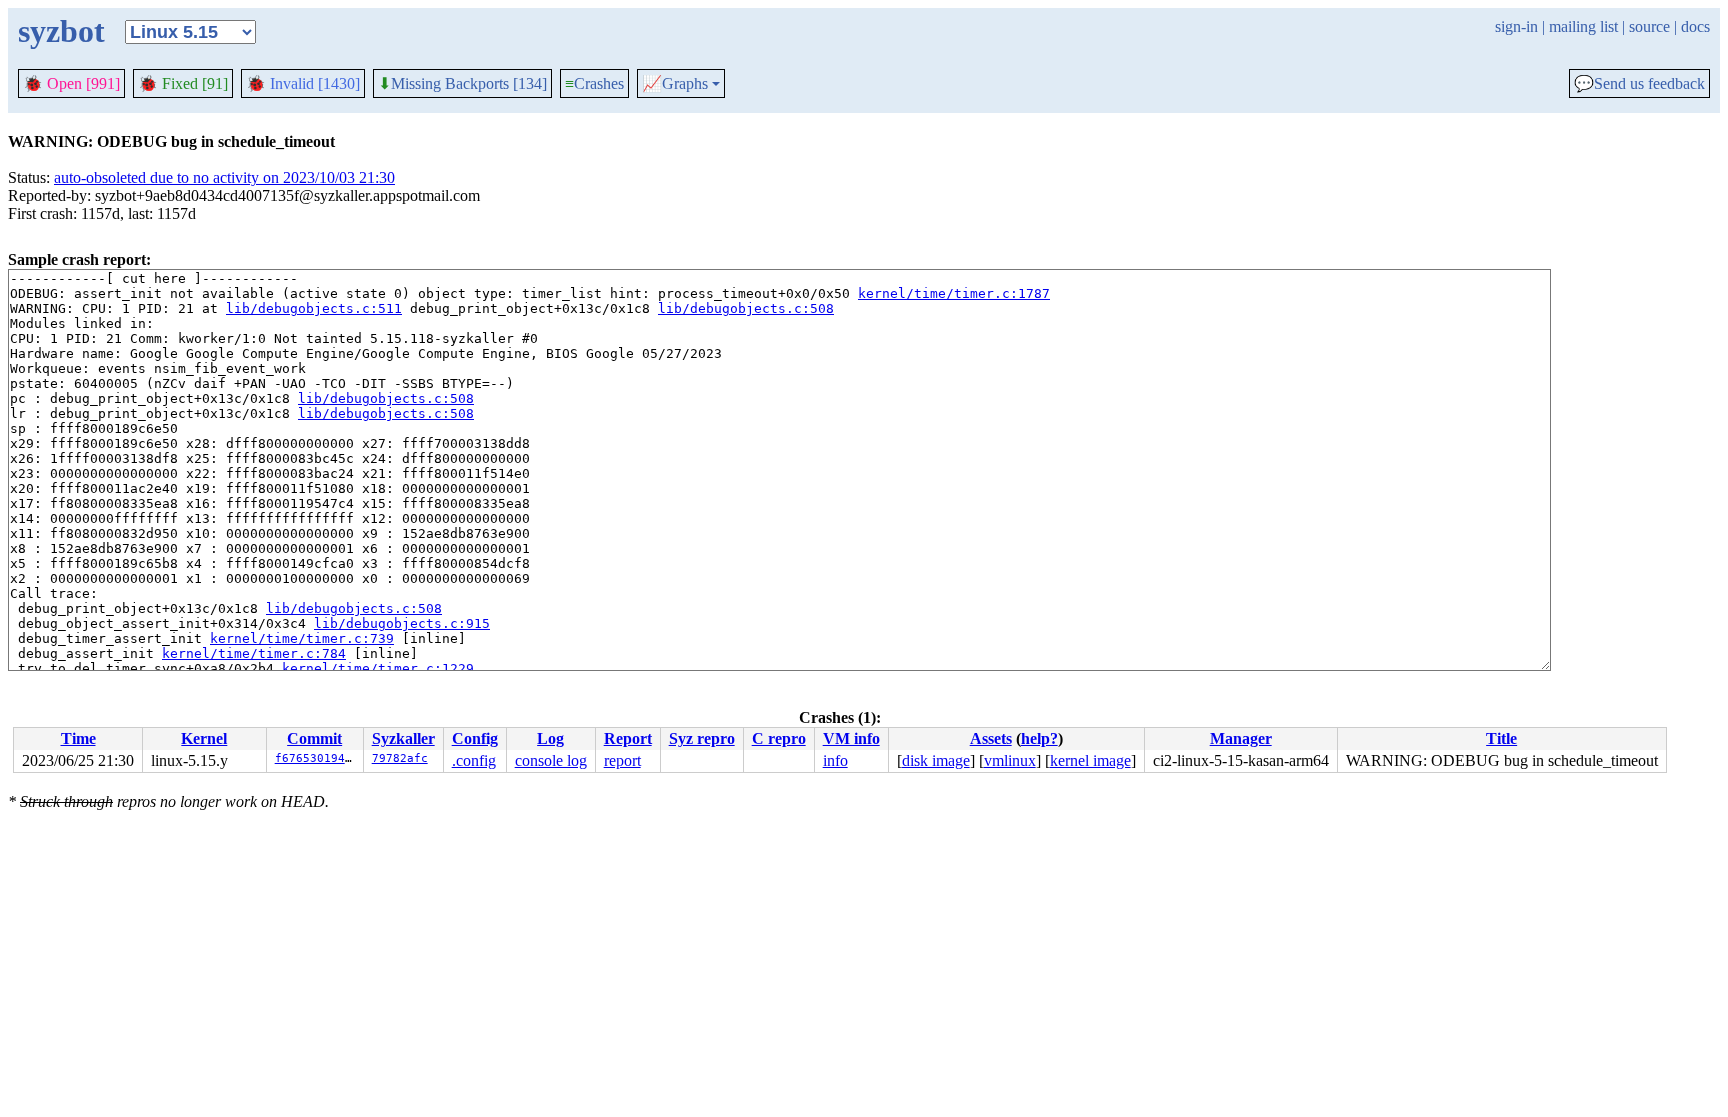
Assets (991, 738)
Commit (314, 738)
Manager (1241, 738)
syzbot (61, 31)
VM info (851, 738)
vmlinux (1010, 760)
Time (78, 738)
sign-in (1516, 26)
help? (1039, 738)
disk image (936, 760)
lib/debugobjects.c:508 (746, 308)
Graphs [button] (675, 84)
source (1649, 26)
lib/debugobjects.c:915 (402, 623)
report (622, 760)
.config (474, 760)
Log (550, 738)
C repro (779, 738)
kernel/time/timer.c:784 (254, 653)
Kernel (204, 738)
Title (1501, 738)
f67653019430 (317, 758)
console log (551, 760)
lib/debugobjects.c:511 (314, 308)
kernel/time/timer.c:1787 (954, 293)
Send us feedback (1639, 84)
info (835, 760)
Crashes (594, 83)
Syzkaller (403, 738)
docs (1695, 26)
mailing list (1583, 26)
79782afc (400, 758)
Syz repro (702, 738)
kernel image (1090, 760)
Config (475, 738)
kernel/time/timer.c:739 (302, 638)
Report (628, 738)
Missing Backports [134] (462, 84)
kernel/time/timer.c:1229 (378, 668)
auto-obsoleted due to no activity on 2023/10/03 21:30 (224, 177)
